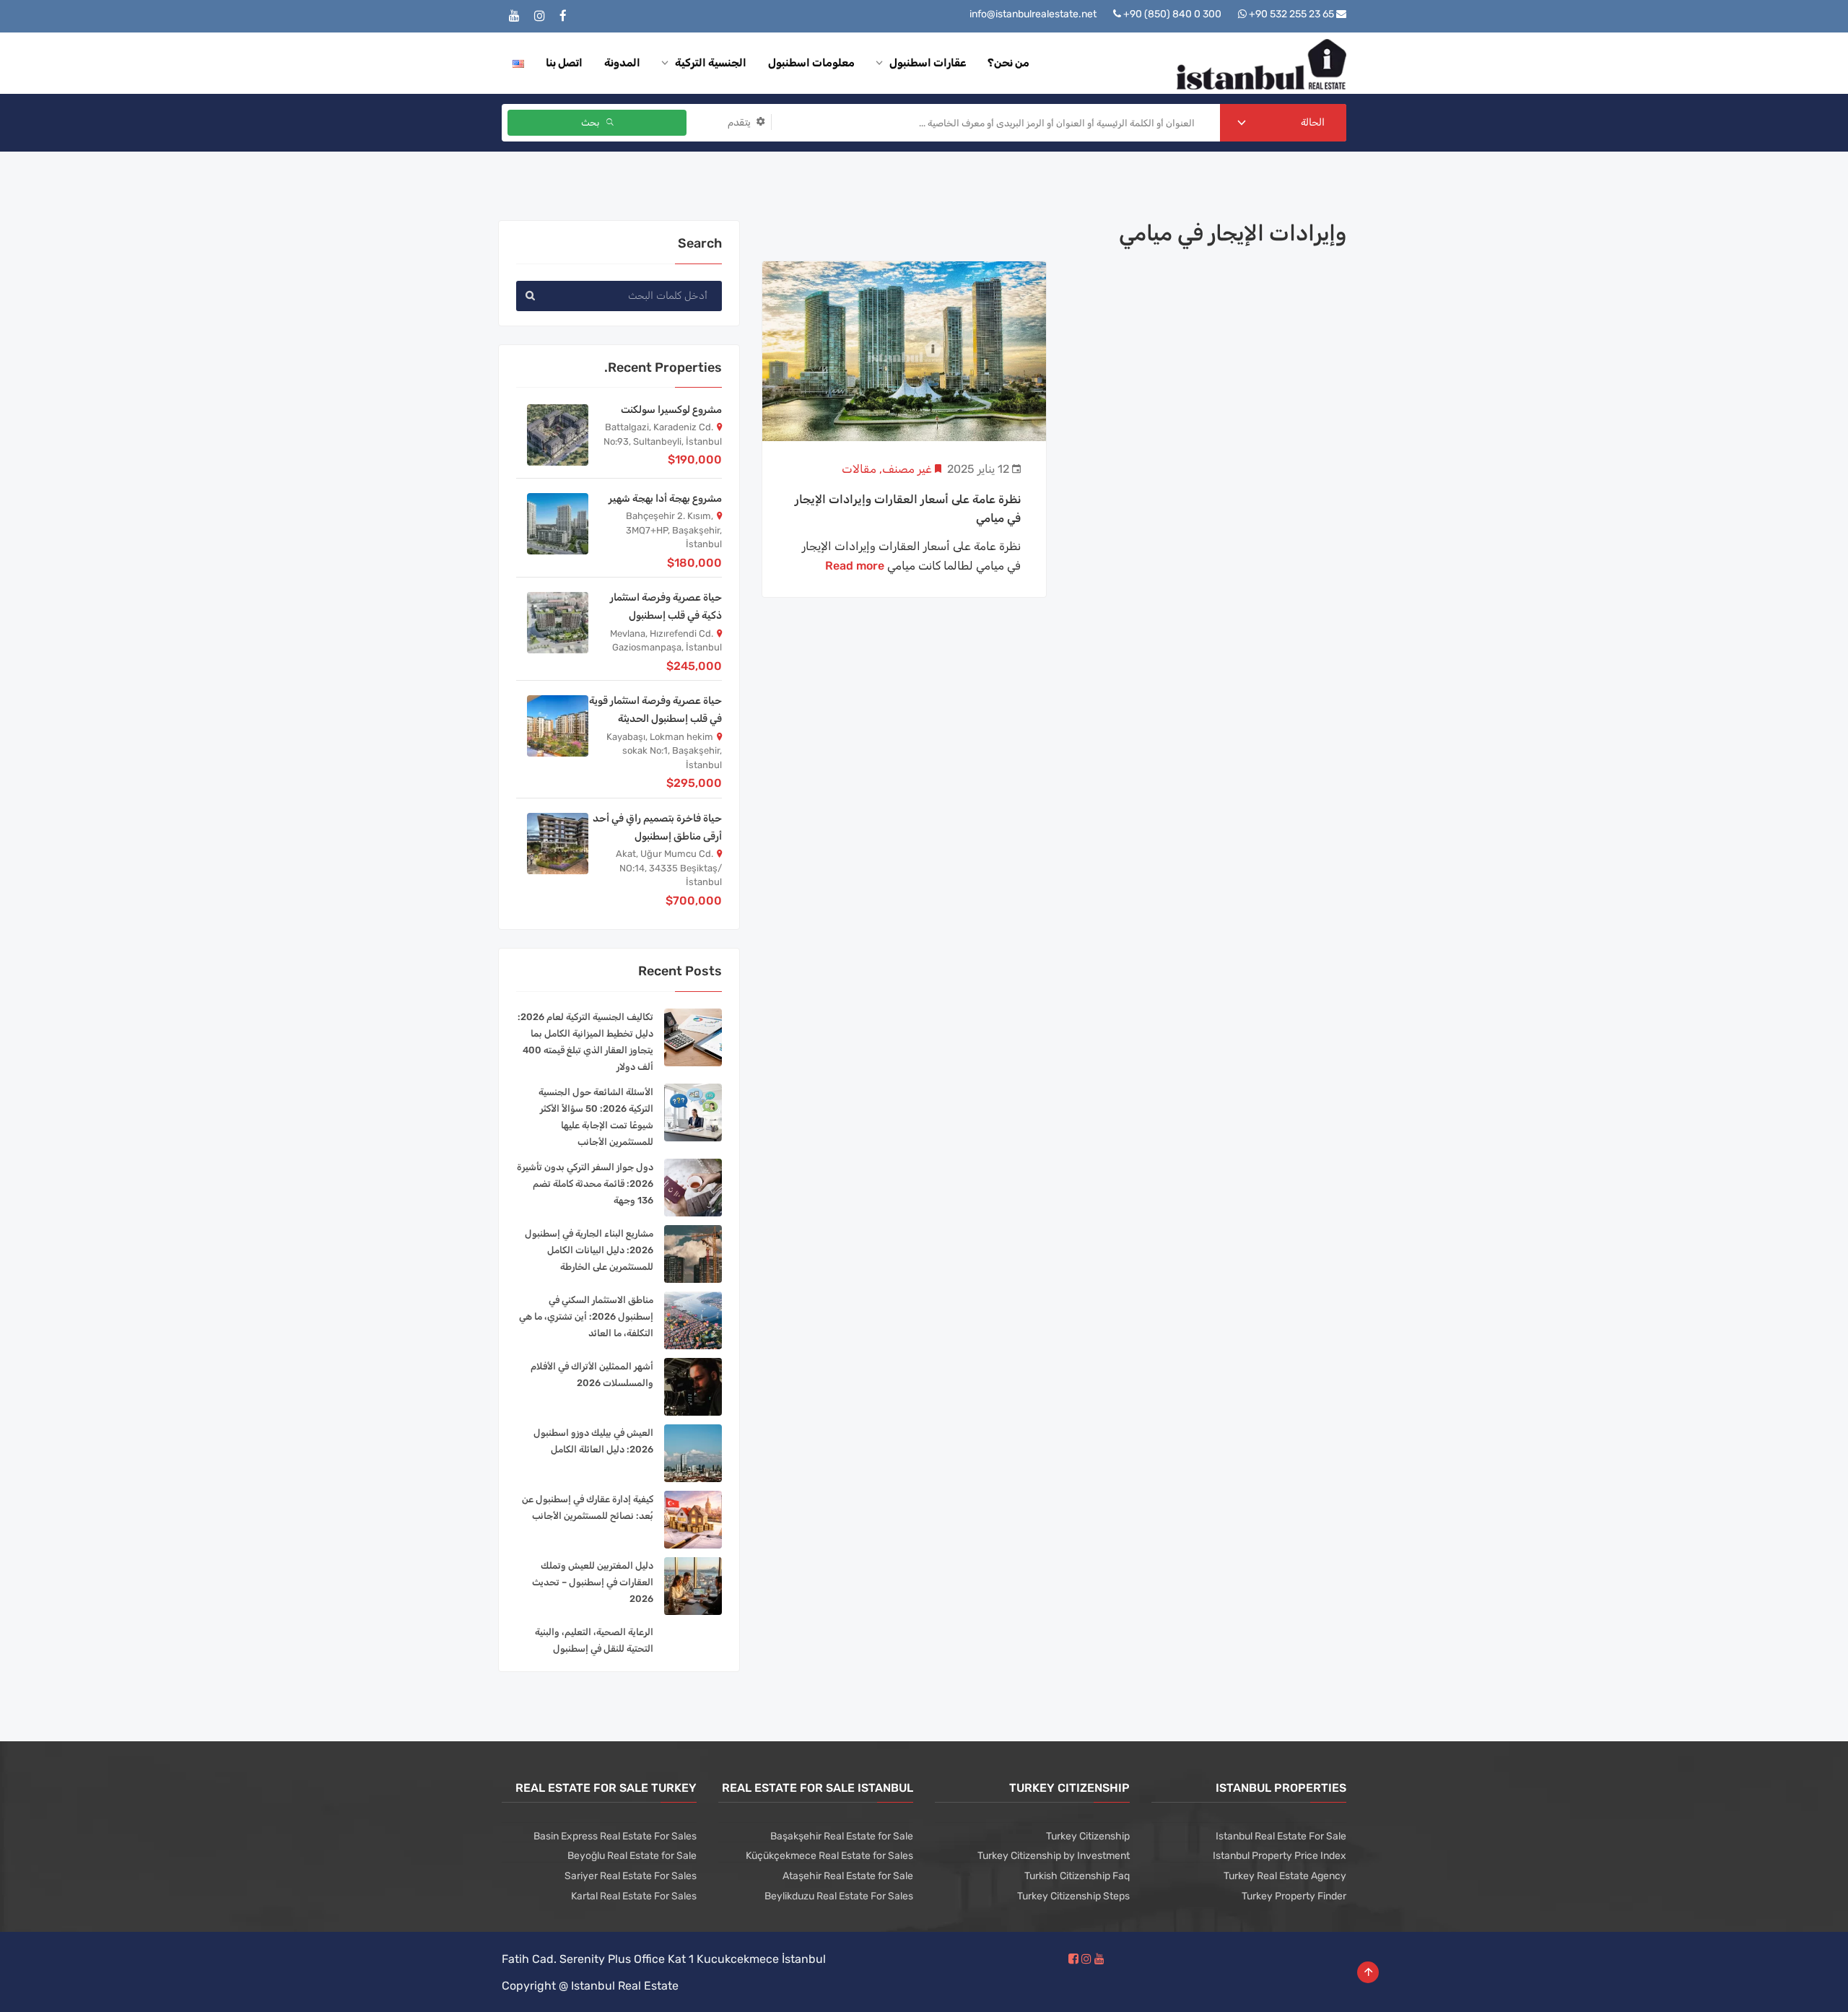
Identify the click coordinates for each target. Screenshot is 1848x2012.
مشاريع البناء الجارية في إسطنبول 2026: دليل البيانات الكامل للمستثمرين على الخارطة (589, 1250)
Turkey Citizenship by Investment (1054, 1856)
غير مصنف (907, 469)
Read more (855, 566)
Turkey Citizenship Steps (1073, 1896)
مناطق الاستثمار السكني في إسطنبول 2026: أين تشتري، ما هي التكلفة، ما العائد (586, 1316)
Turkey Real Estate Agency (1285, 1876)
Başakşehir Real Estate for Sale (842, 1836)
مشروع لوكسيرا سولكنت (671, 410)
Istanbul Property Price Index (1280, 1856)
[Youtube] (514, 16)
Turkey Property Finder (1294, 1896)
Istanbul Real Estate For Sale (1281, 1836)
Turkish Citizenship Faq (1077, 1876)
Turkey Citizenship (1088, 1836)
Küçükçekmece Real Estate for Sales (829, 1856)
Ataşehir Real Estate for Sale (848, 1876)
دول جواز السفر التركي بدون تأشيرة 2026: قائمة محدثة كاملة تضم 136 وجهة (585, 1184)
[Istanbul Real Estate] (1261, 63)
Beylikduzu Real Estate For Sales (839, 1896)
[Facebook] (563, 16)
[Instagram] (540, 16)
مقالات (859, 469)
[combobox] (1283, 123)
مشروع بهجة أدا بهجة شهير (665, 498)
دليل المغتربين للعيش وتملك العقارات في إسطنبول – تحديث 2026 (593, 1582)
